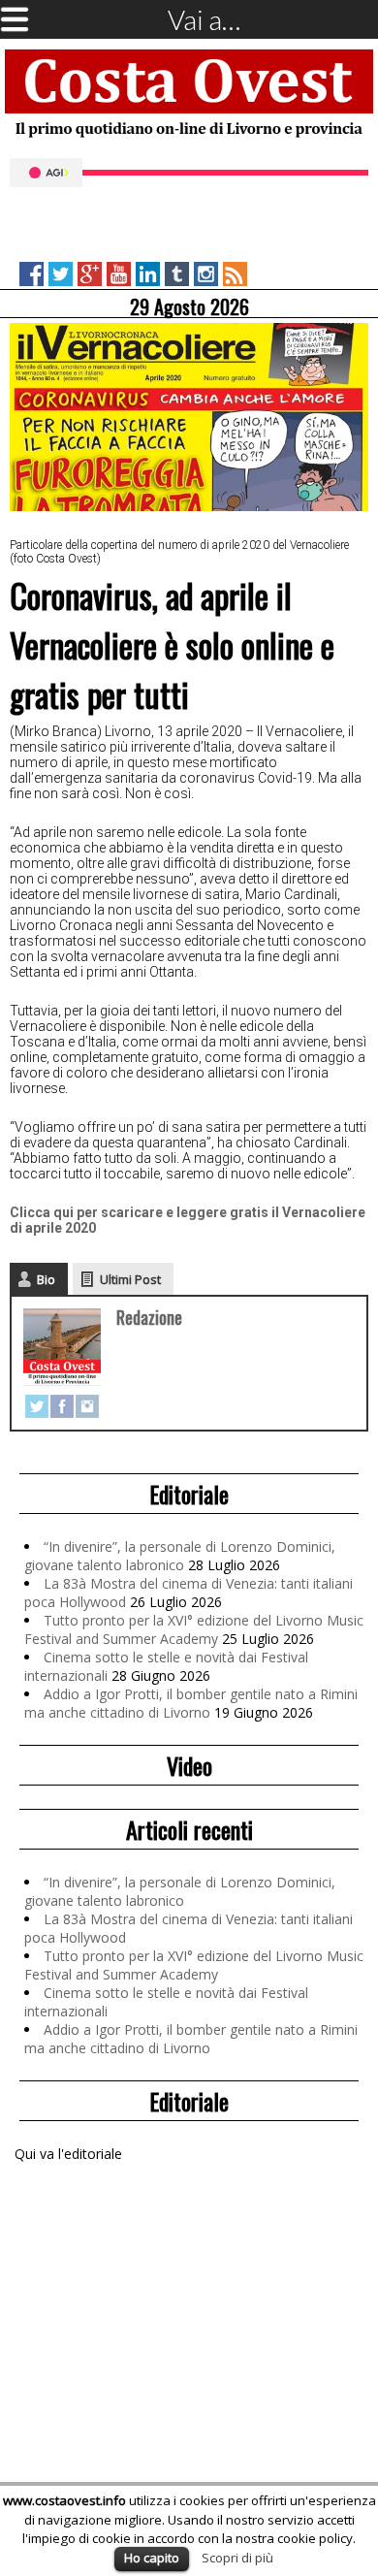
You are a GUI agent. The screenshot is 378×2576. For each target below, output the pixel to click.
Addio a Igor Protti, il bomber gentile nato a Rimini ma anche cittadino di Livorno (191, 1703)
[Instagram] (87, 1406)
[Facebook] (62, 1406)
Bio (46, 1279)
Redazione (149, 1317)
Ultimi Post (130, 1279)
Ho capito (152, 2558)
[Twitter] (37, 1406)
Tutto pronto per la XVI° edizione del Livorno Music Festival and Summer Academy (194, 1629)
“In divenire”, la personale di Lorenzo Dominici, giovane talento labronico (180, 1556)
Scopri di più (237, 2558)
